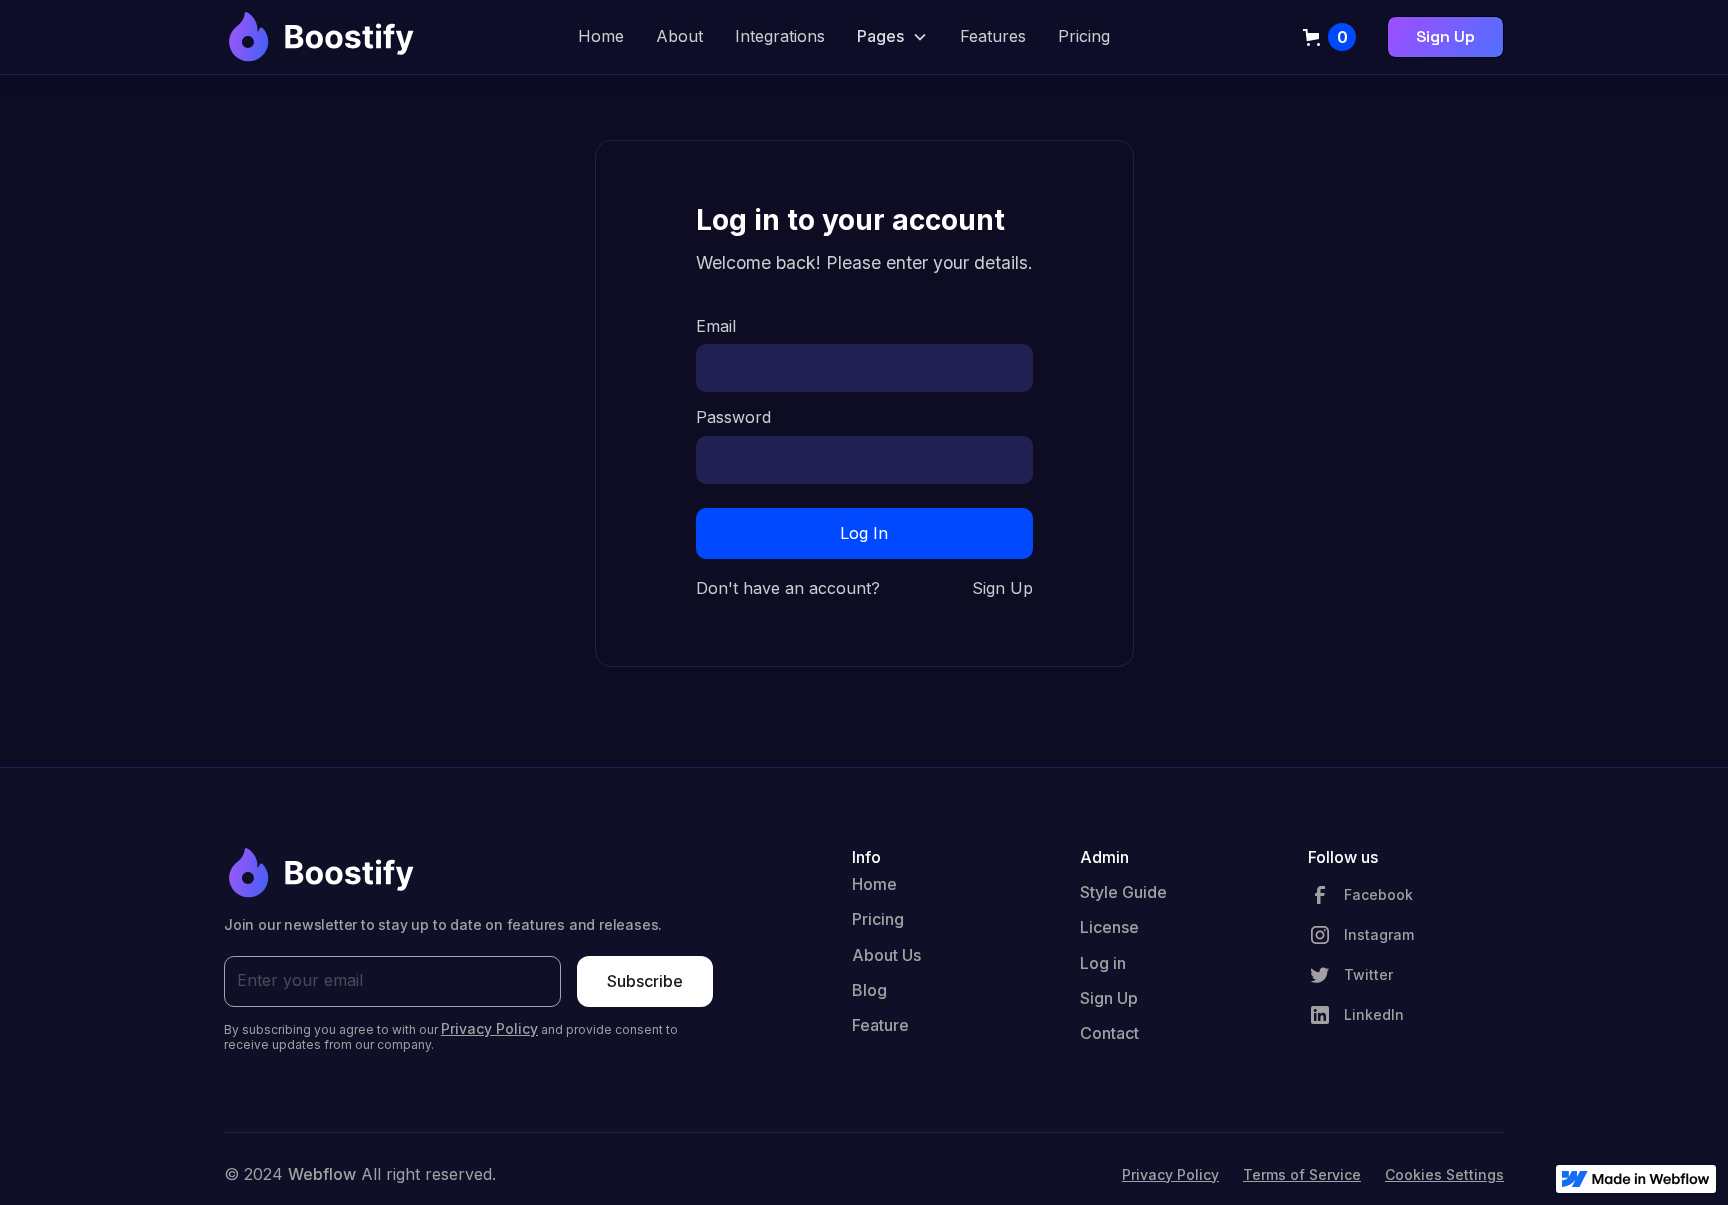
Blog (869, 990)
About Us (886, 955)
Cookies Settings (1444, 1175)
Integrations (780, 36)
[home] (319, 37)
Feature (880, 1025)
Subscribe (645, 981)
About (679, 36)
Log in (1103, 963)
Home (601, 36)
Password (733, 417)
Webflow (322, 1174)
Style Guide (1123, 892)
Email (716, 326)
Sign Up (1445, 36)
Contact (1109, 1033)
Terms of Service (1302, 1175)
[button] (892, 36)
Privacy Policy (1170, 1175)
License (1109, 927)
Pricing (1084, 36)
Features (993, 36)
